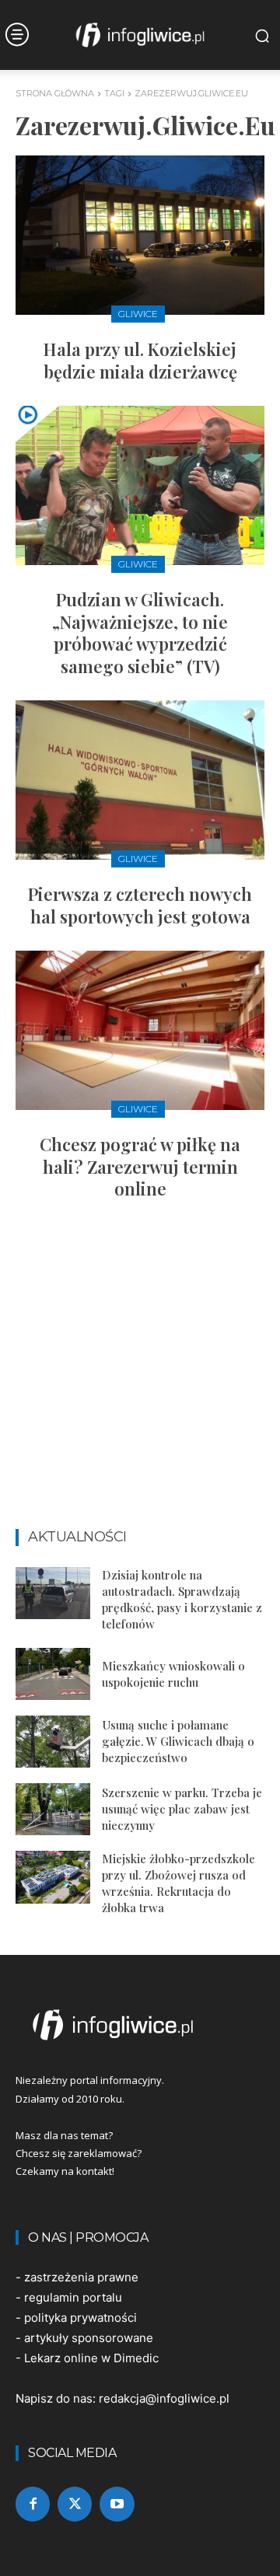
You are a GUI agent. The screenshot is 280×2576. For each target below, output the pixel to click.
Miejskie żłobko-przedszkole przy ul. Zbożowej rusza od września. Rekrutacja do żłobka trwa (178, 1883)
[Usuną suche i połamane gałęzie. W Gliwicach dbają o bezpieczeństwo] (53, 1742)
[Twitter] (75, 2504)
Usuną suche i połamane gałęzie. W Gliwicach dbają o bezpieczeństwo (178, 1741)
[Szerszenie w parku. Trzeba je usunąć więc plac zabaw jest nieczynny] (53, 1809)
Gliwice (138, 314)
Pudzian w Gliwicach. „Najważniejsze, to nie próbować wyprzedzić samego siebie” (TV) (140, 633)
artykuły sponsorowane (89, 2338)
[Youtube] (117, 2504)
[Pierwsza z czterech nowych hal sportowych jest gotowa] (140, 780)
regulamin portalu (73, 2297)
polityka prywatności (80, 2318)
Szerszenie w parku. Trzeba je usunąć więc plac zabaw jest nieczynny (182, 1809)
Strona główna (55, 93)
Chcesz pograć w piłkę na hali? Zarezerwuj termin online (140, 1166)
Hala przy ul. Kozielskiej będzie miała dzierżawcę (140, 360)
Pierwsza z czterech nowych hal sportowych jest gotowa (140, 905)
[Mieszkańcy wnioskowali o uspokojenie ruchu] (53, 1674)
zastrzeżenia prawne (81, 2277)
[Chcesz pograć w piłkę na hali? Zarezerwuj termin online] (140, 1030)
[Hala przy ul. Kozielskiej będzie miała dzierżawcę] (140, 235)
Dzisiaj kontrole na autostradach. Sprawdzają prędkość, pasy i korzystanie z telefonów (182, 1599)
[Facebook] (33, 2504)
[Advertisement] (140, 1371)
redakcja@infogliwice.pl (164, 2398)
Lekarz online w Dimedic (91, 2358)
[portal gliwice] (140, 2025)
